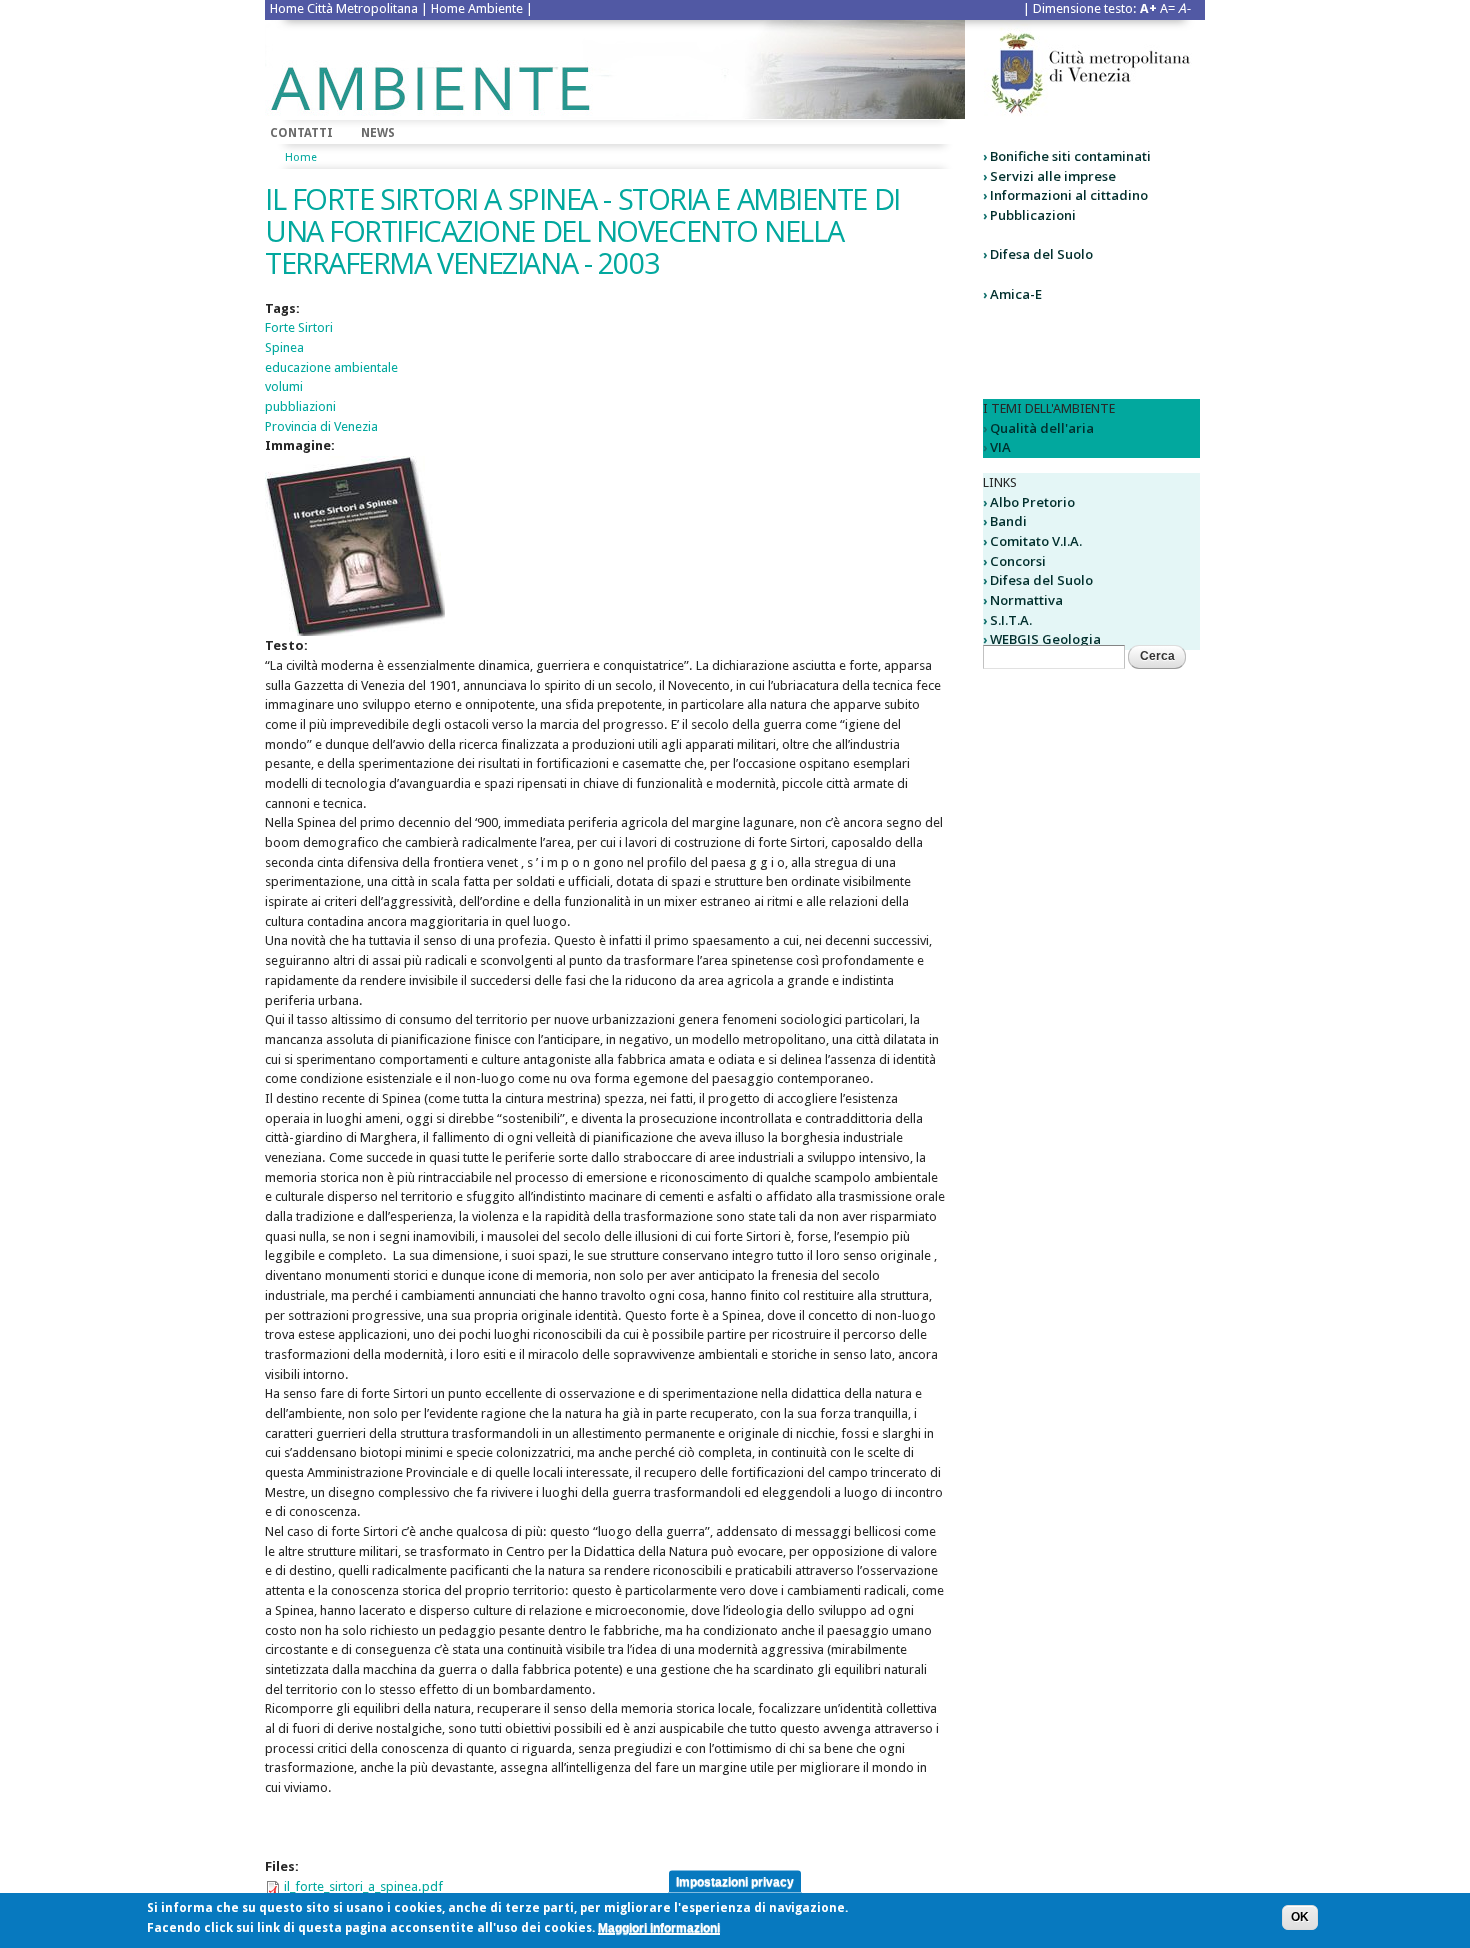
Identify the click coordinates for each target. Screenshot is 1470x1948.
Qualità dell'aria (1042, 428)
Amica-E (1016, 294)
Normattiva (1026, 600)
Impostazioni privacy (735, 1881)
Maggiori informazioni (659, 1928)
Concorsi (1018, 561)
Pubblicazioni (1033, 215)
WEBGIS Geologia (1045, 639)
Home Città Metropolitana (344, 8)
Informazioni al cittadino (1069, 195)
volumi (284, 386)
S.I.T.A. (1011, 620)
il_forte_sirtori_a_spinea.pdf (363, 1886)
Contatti (301, 133)
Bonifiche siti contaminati (1070, 156)
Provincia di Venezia (321, 426)
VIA (1000, 447)
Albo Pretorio (1032, 502)
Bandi (1008, 521)
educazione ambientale (331, 367)
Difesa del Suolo (1041, 254)
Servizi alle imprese (1053, 176)
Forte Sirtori (299, 327)
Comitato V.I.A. (1036, 541)
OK (1300, 1917)
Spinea (284, 347)
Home (301, 157)
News (378, 133)
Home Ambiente (477, 8)
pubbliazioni (300, 406)
